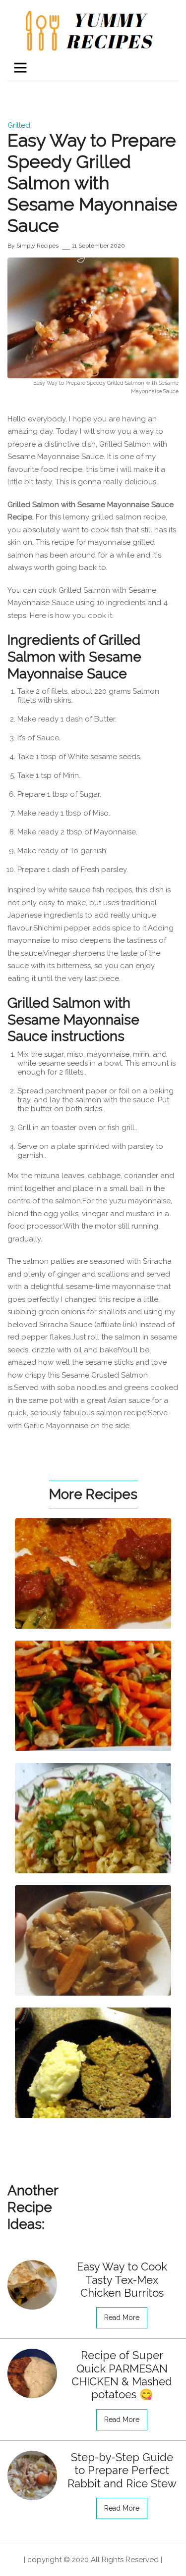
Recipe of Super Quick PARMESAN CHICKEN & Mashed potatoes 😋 (122, 2375)
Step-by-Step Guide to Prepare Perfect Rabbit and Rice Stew (122, 2470)
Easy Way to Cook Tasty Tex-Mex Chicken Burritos (122, 2280)
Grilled (19, 125)
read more (122, 2318)
